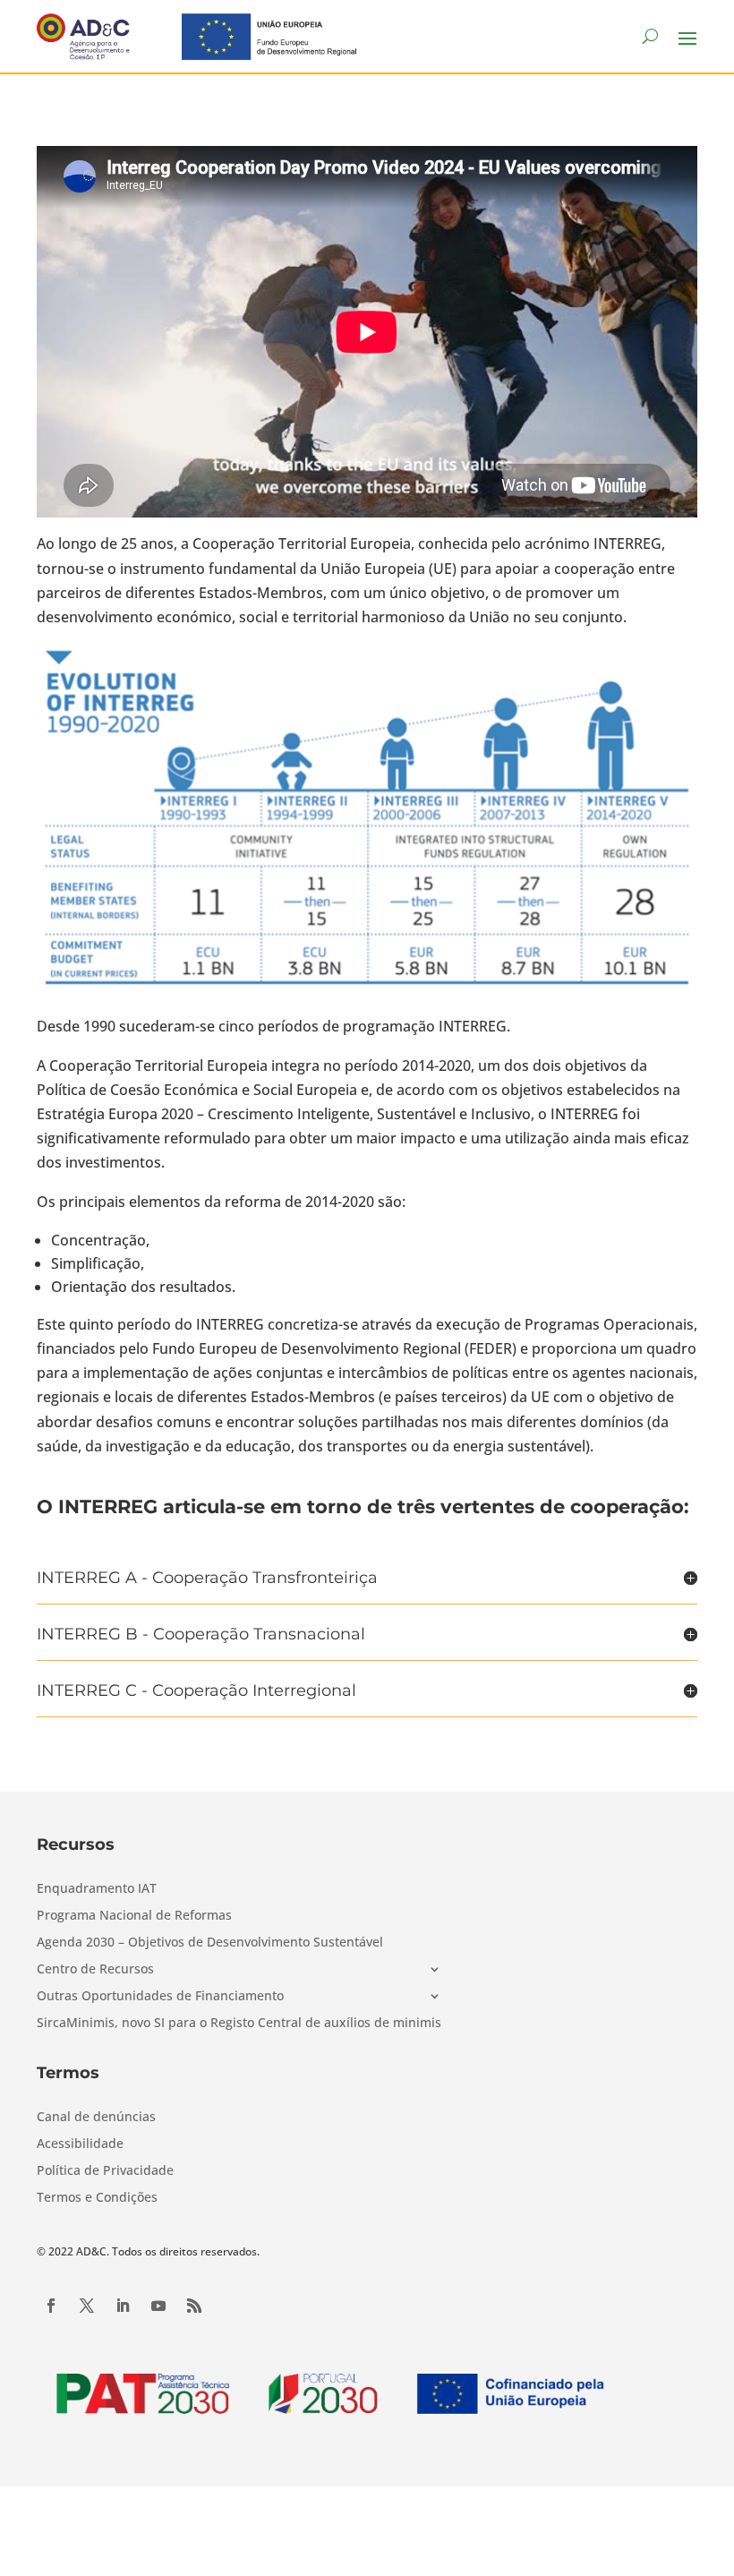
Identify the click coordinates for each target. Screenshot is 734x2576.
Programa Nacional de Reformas (134, 1916)
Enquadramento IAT (97, 1889)
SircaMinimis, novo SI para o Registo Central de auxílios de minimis (239, 2024)
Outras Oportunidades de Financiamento (160, 1997)
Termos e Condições (97, 2198)
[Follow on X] (87, 2306)
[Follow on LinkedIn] (123, 2306)
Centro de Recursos (95, 1970)
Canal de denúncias (96, 2118)
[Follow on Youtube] (158, 2306)
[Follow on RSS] (194, 2306)
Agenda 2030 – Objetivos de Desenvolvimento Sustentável (210, 1943)
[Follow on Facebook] (51, 2306)
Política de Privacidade (105, 2171)
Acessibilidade (80, 2144)
